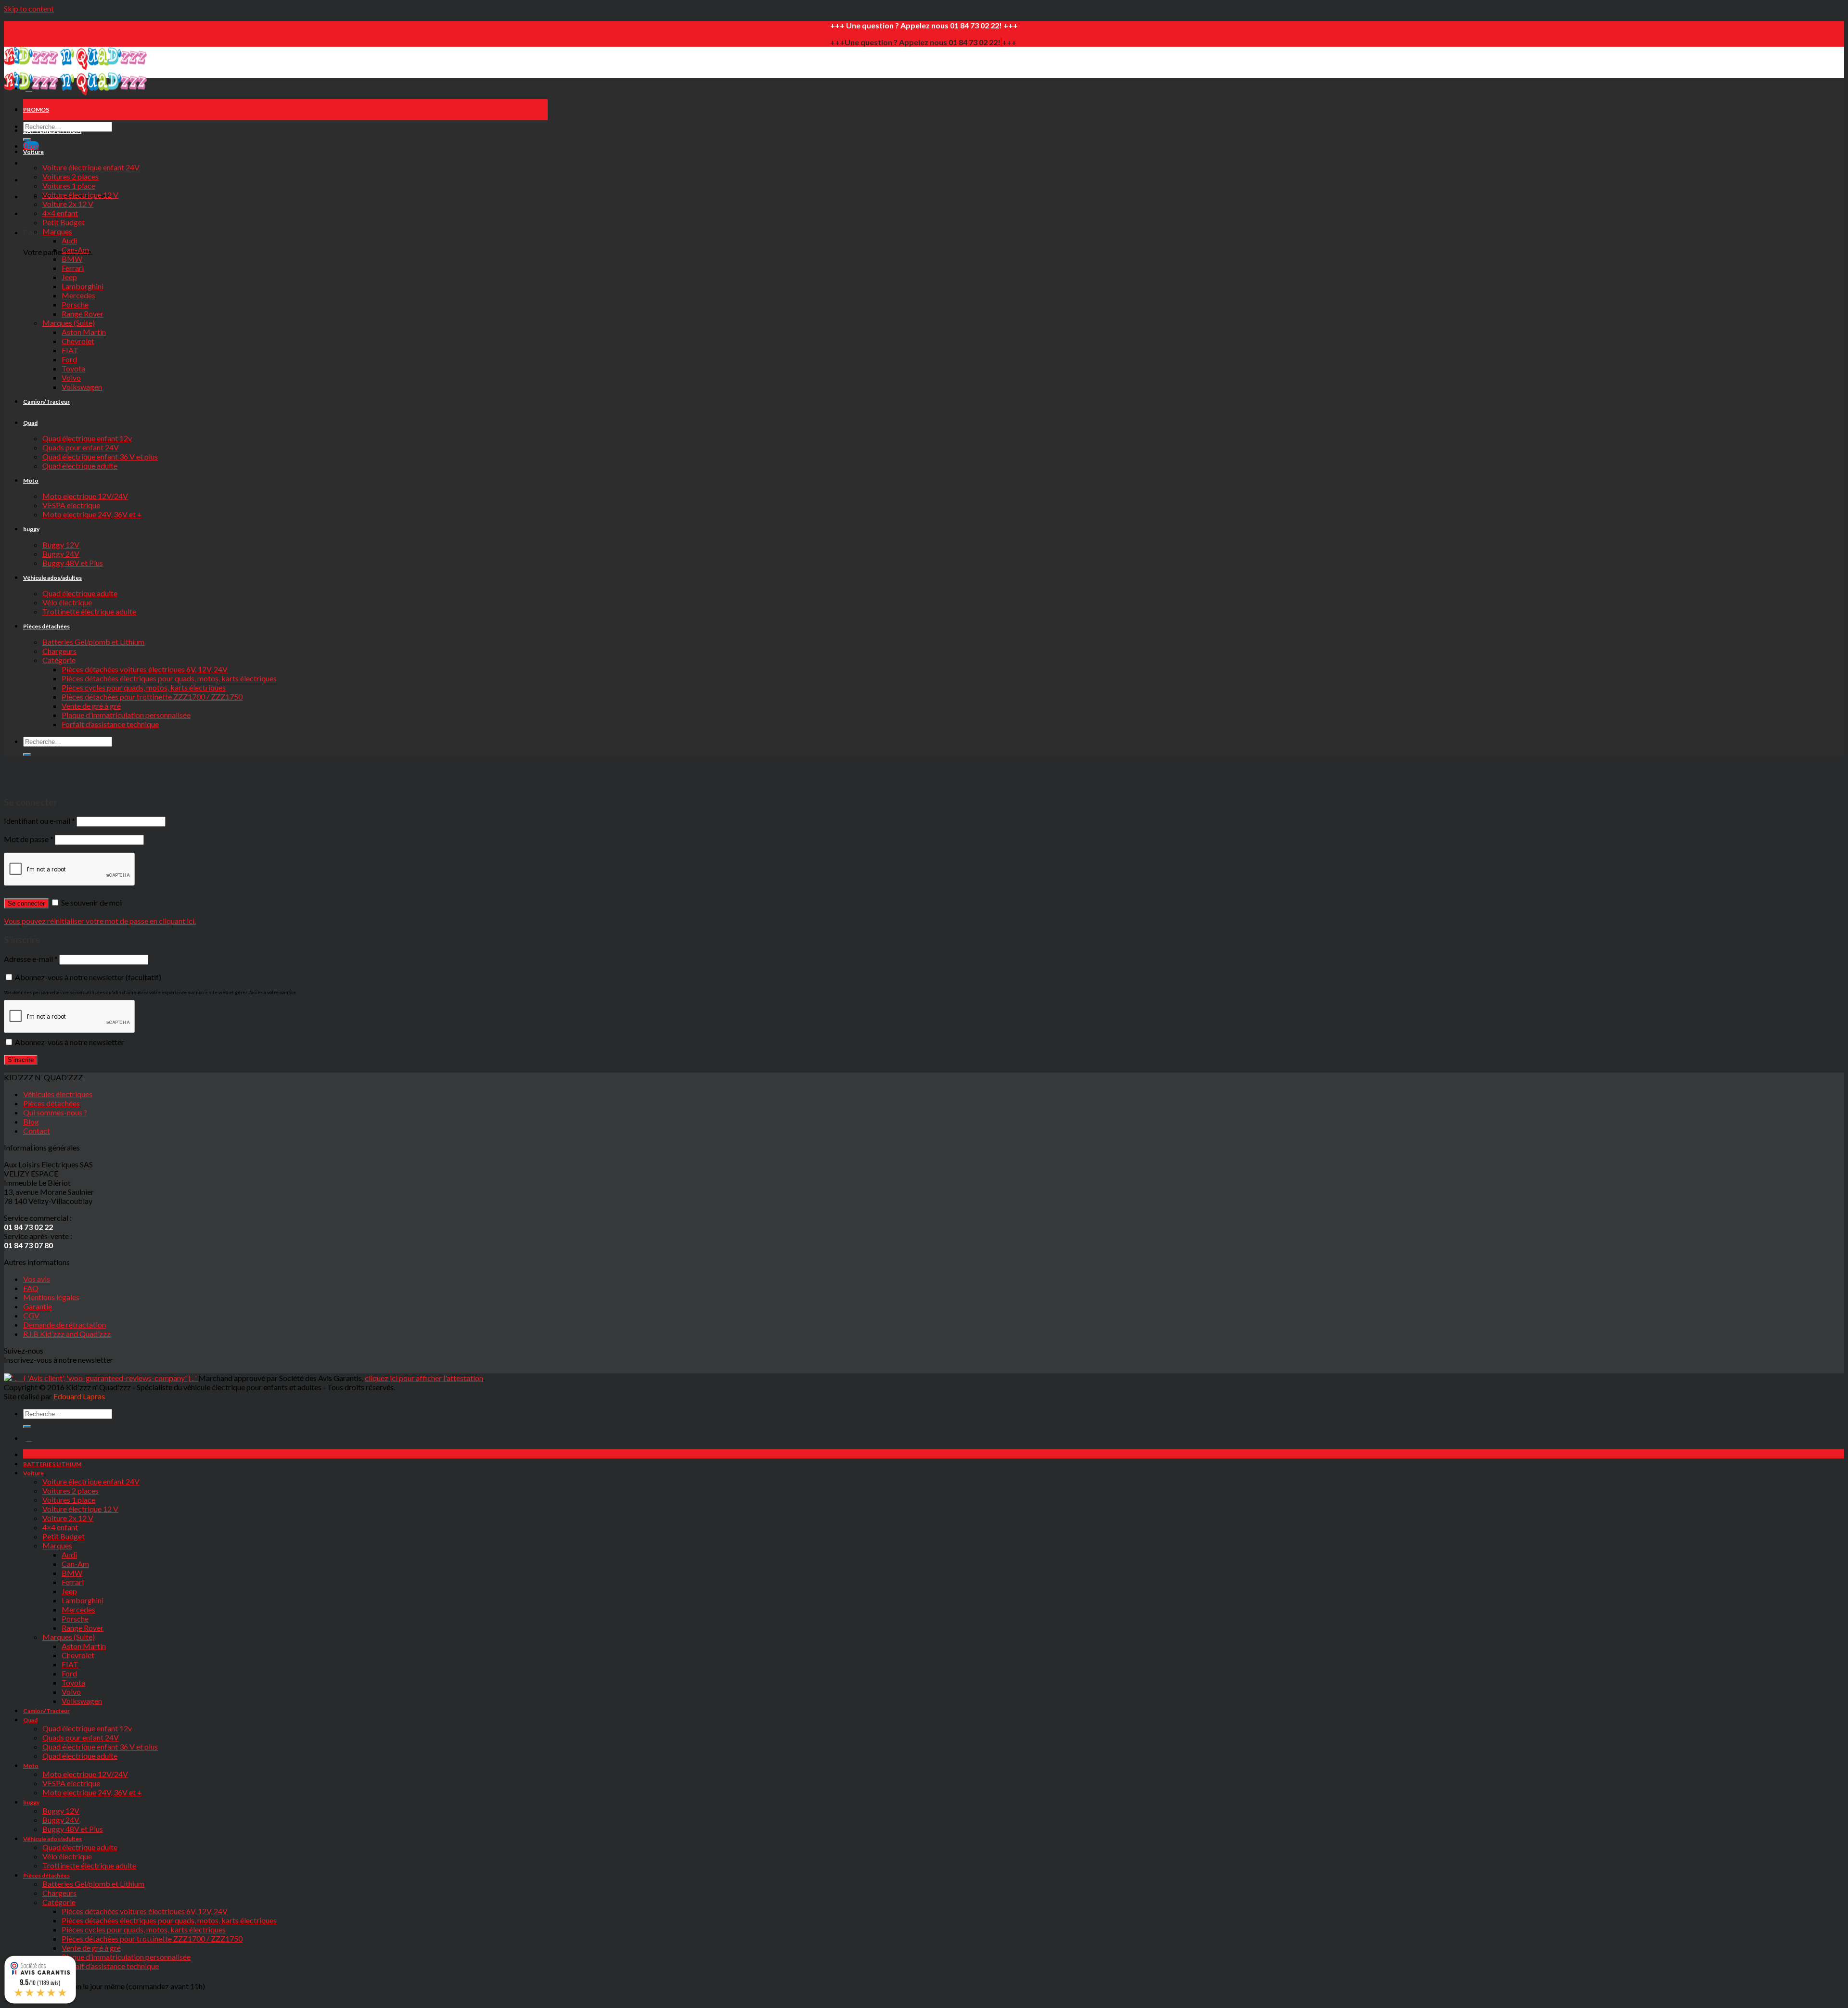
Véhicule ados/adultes (52, 578)
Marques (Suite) (69, 323)
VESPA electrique (71, 505)
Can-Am (75, 249)
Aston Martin (84, 332)
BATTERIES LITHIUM (52, 131)
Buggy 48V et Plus (73, 563)
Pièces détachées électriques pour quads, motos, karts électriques (169, 678)
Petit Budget (64, 222)
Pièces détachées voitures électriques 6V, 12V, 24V (145, 669)
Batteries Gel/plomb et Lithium (93, 642)
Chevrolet (78, 341)
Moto (31, 480)
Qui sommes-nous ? (55, 1112)
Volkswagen (82, 387)
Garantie (38, 1306)
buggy (31, 529)
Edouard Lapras (79, 1396)
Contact (37, 1131)
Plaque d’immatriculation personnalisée (126, 715)
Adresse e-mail (31, 959)
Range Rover (83, 313)
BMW (72, 259)
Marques (57, 231)
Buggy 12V (61, 544)
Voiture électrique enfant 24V (91, 167)
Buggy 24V (61, 554)
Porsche (75, 304)
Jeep (69, 277)
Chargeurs (59, 651)
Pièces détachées (46, 626)
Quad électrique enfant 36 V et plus (100, 456)
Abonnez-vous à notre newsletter (87, 977)
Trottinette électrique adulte (89, 611)
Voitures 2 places (71, 176)
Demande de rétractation (64, 1324)
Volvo (71, 377)
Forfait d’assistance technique (110, 724)
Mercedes (78, 295)
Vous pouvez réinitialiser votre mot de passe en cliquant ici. (100, 921)
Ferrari (73, 268)
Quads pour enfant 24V (81, 447)
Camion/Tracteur (46, 402)
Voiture (33, 152)
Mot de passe (29, 839)
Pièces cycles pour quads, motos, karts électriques (144, 687)
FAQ (31, 1288)
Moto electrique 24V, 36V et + (92, 514)
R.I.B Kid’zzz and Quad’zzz (67, 1334)
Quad (30, 423)
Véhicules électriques (58, 1094)
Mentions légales (51, 1297)
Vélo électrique (67, 602)
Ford (69, 359)
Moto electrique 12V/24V (85, 496)
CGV (31, 1315)
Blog (31, 1121)
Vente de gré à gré (91, 706)
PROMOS (36, 109)
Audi (69, 240)
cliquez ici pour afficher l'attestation (424, 1378)
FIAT (70, 350)
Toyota (73, 368)
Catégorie (59, 660)
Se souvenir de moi (91, 902)
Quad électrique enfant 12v (87, 438)
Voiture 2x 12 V (68, 204)
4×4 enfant (60, 213)
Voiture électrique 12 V (80, 195)
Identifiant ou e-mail (39, 821)
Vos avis (37, 1279)
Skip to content (29, 8)
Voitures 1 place (69, 185)
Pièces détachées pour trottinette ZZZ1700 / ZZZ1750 (152, 697)
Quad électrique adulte (80, 466)
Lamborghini (83, 286)
